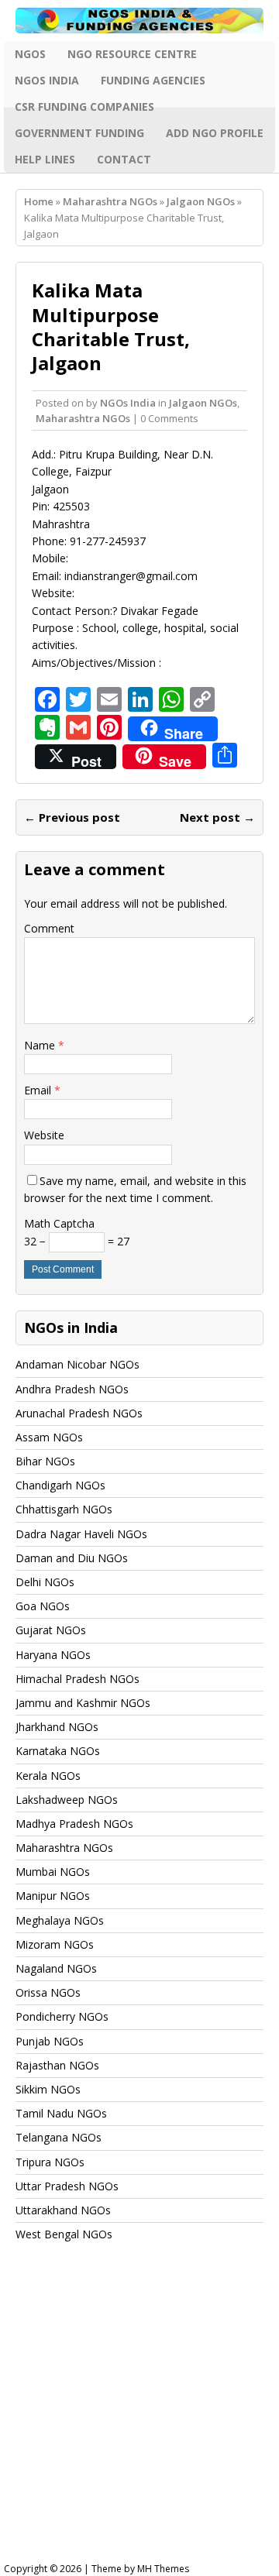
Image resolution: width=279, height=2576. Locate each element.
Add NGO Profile (215, 133)
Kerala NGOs (48, 1776)
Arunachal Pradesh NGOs (79, 1413)
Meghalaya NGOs (60, 1920)
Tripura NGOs (50, 2162)
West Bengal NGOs (64, 2234)
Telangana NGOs (59, 2137)
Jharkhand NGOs (57, 1727)
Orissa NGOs (48, 1992)
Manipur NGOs (53, 1896)
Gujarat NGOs (51, 1630)
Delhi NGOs (45, 1582)
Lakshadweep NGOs (67, 1800)
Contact (124, 159)
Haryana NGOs (53, 1655)
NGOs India (47, 80)
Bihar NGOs (45, 1461)
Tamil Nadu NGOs (61, 2113)
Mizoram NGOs (55, 1944)
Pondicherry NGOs (62, 2016)
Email (39, 1090)
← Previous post (72, 817)
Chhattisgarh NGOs (64, 1509)
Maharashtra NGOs (110, 201)
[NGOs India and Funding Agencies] (139, 21)
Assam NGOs (49, 1437)
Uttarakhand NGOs (63, 2210)
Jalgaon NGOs (203, 403)
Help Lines (45, 159)
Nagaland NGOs (56, 1968)
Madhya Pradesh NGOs (74, 1824)
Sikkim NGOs (48, 2089)
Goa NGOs (43, 1606)
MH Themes (163, 2569)
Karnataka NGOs (58, 1751)
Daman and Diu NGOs (72, 1558)
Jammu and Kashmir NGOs (83, 1703)
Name (41, 1045)
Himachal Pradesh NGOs (77, 1679)
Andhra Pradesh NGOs (72, 1389)
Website (44, 1135)
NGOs (30, 54)
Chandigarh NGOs (60, 1485)
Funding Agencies (153, 80)
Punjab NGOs (50, 2041)
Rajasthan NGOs (57, 2065)
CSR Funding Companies (84, 106)
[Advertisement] (139, 2416)
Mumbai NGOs (53, 1872)
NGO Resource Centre (132, 54)
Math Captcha (59, 1223)
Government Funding (79, 133)
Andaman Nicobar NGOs (77, 1364)
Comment (49, 928)
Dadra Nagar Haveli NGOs (81, 1534)
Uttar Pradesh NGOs (67, 2186)
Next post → (217, 817)
